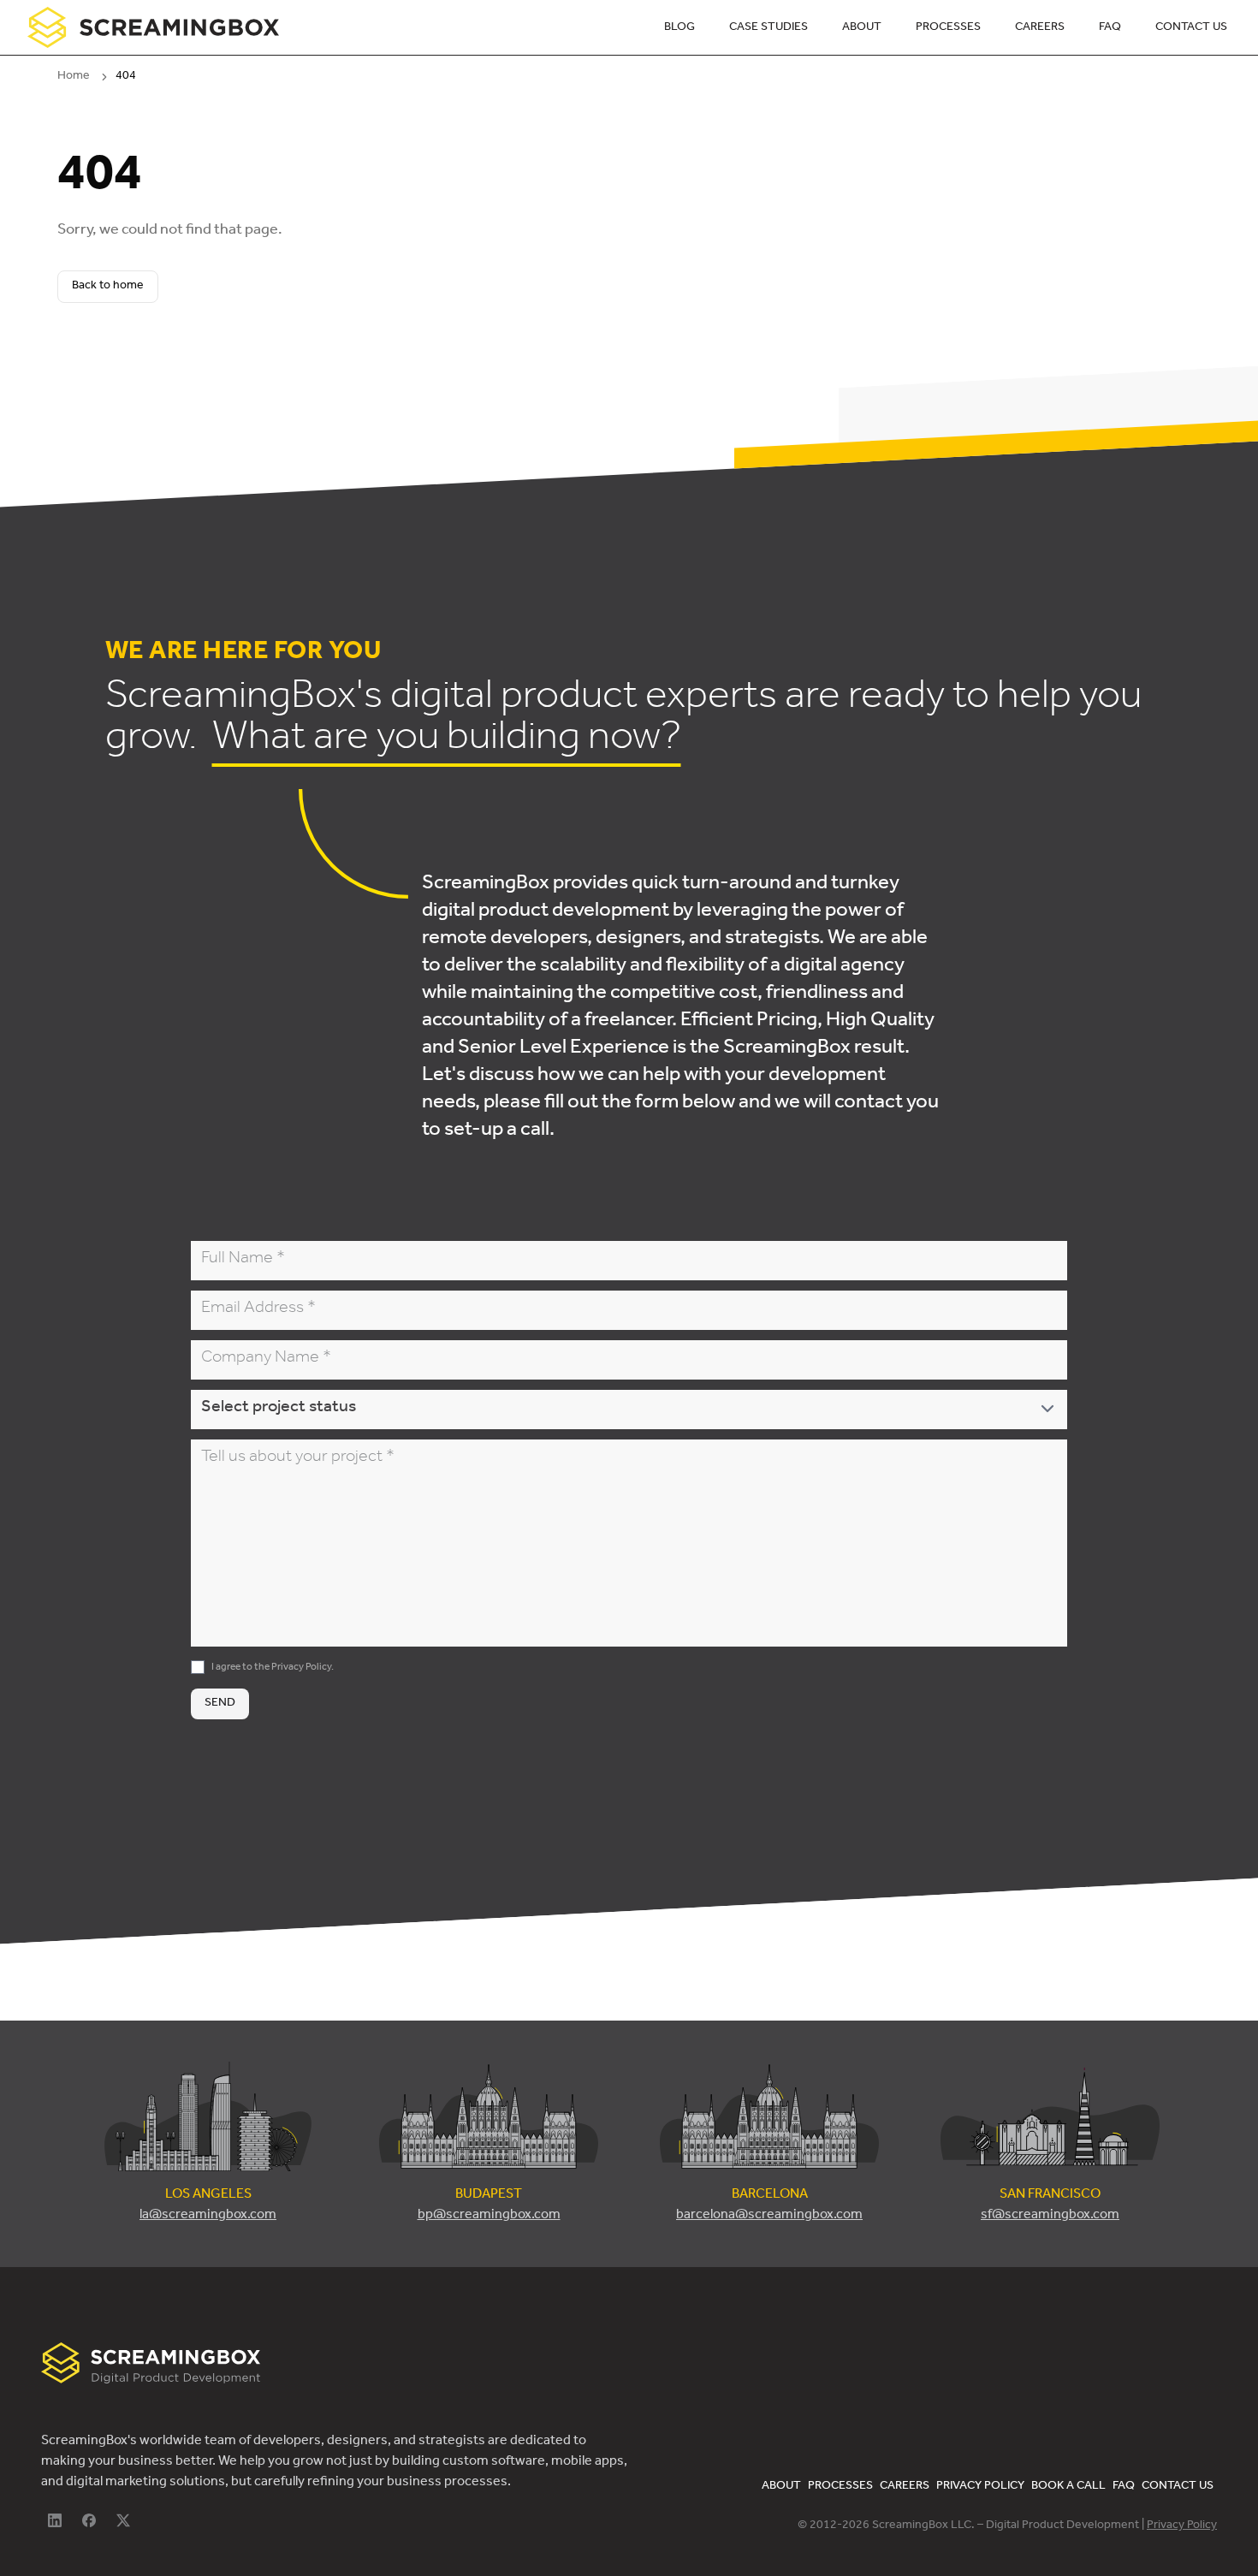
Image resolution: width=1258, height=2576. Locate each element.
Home (74, 77)
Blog (679, 28)
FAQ (1110, 28)
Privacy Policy (301, 1668)
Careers (1040, 28)
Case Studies (768, 28)
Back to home (108, 287)
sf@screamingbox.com (1050, 2216)
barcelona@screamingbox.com (769, 2216)
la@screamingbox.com (208, 2216)
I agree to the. (273, 1668)
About (862, 28)
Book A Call (1068, 2487)
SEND (220, 1704)
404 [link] (126, 77)
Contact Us (1191, 28)
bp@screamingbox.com (489, 2216)
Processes (948, 28)
